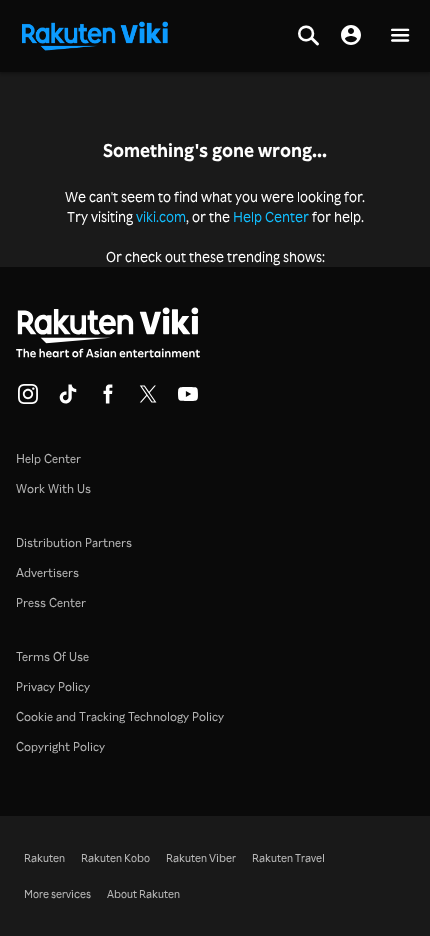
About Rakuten (143, 894)
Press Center (51, 602)
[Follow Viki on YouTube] (188, 400)
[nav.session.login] (351, 36)
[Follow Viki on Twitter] (148, 400)
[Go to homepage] (95, 34)
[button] (400, 36)
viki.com (161, 216)
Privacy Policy (53, 686)
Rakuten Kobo (115, 858)
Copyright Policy (60, 746)
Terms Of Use (52, 656)
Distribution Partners (74, 542)
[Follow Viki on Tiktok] (68, 400)
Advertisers (47, 572)
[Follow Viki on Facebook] (108, 400)
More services (57, 894)
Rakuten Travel (288, 858)
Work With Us (53, 488)
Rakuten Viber (201, 858)
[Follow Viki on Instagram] (28, 400)
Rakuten (44, 858)
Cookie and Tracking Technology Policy (120, 716)
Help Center (271, 216)
